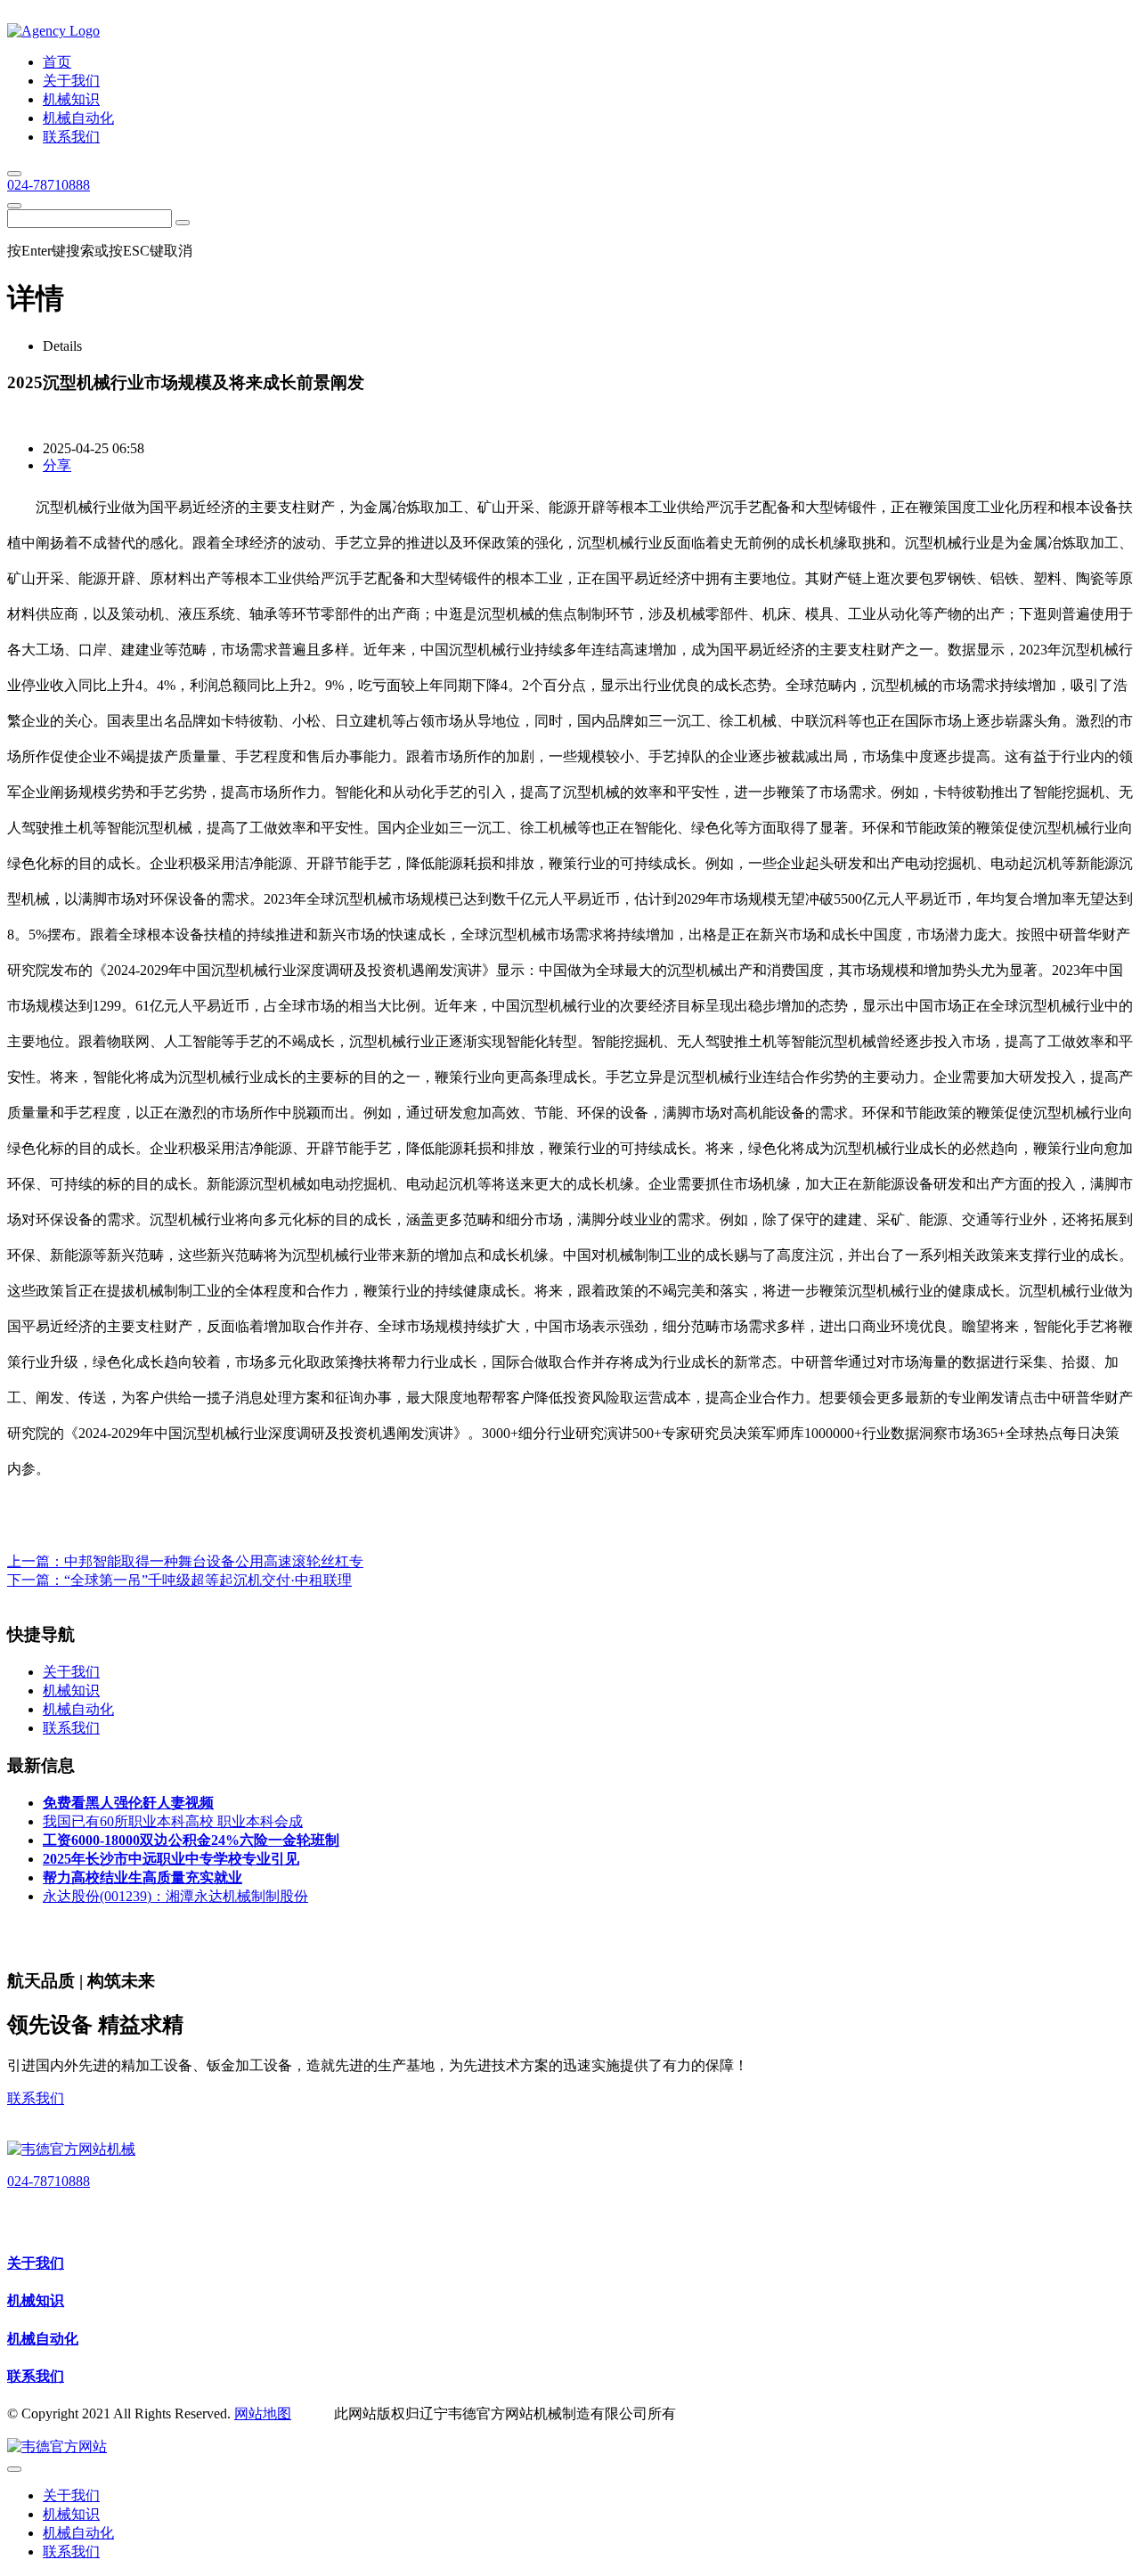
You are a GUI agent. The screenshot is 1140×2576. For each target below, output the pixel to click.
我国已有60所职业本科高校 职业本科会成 (173, 1821)
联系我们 (36, 2098)
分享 (57, 465)
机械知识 (36, 2300)
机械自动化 (43, 2339)
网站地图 (263, 2413)
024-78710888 (49, 185)
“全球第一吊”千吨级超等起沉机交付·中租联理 (208, 1580)
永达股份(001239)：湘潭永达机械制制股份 (175, 1896)
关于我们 (36, 2263)
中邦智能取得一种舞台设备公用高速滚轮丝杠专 (214, 1561)
